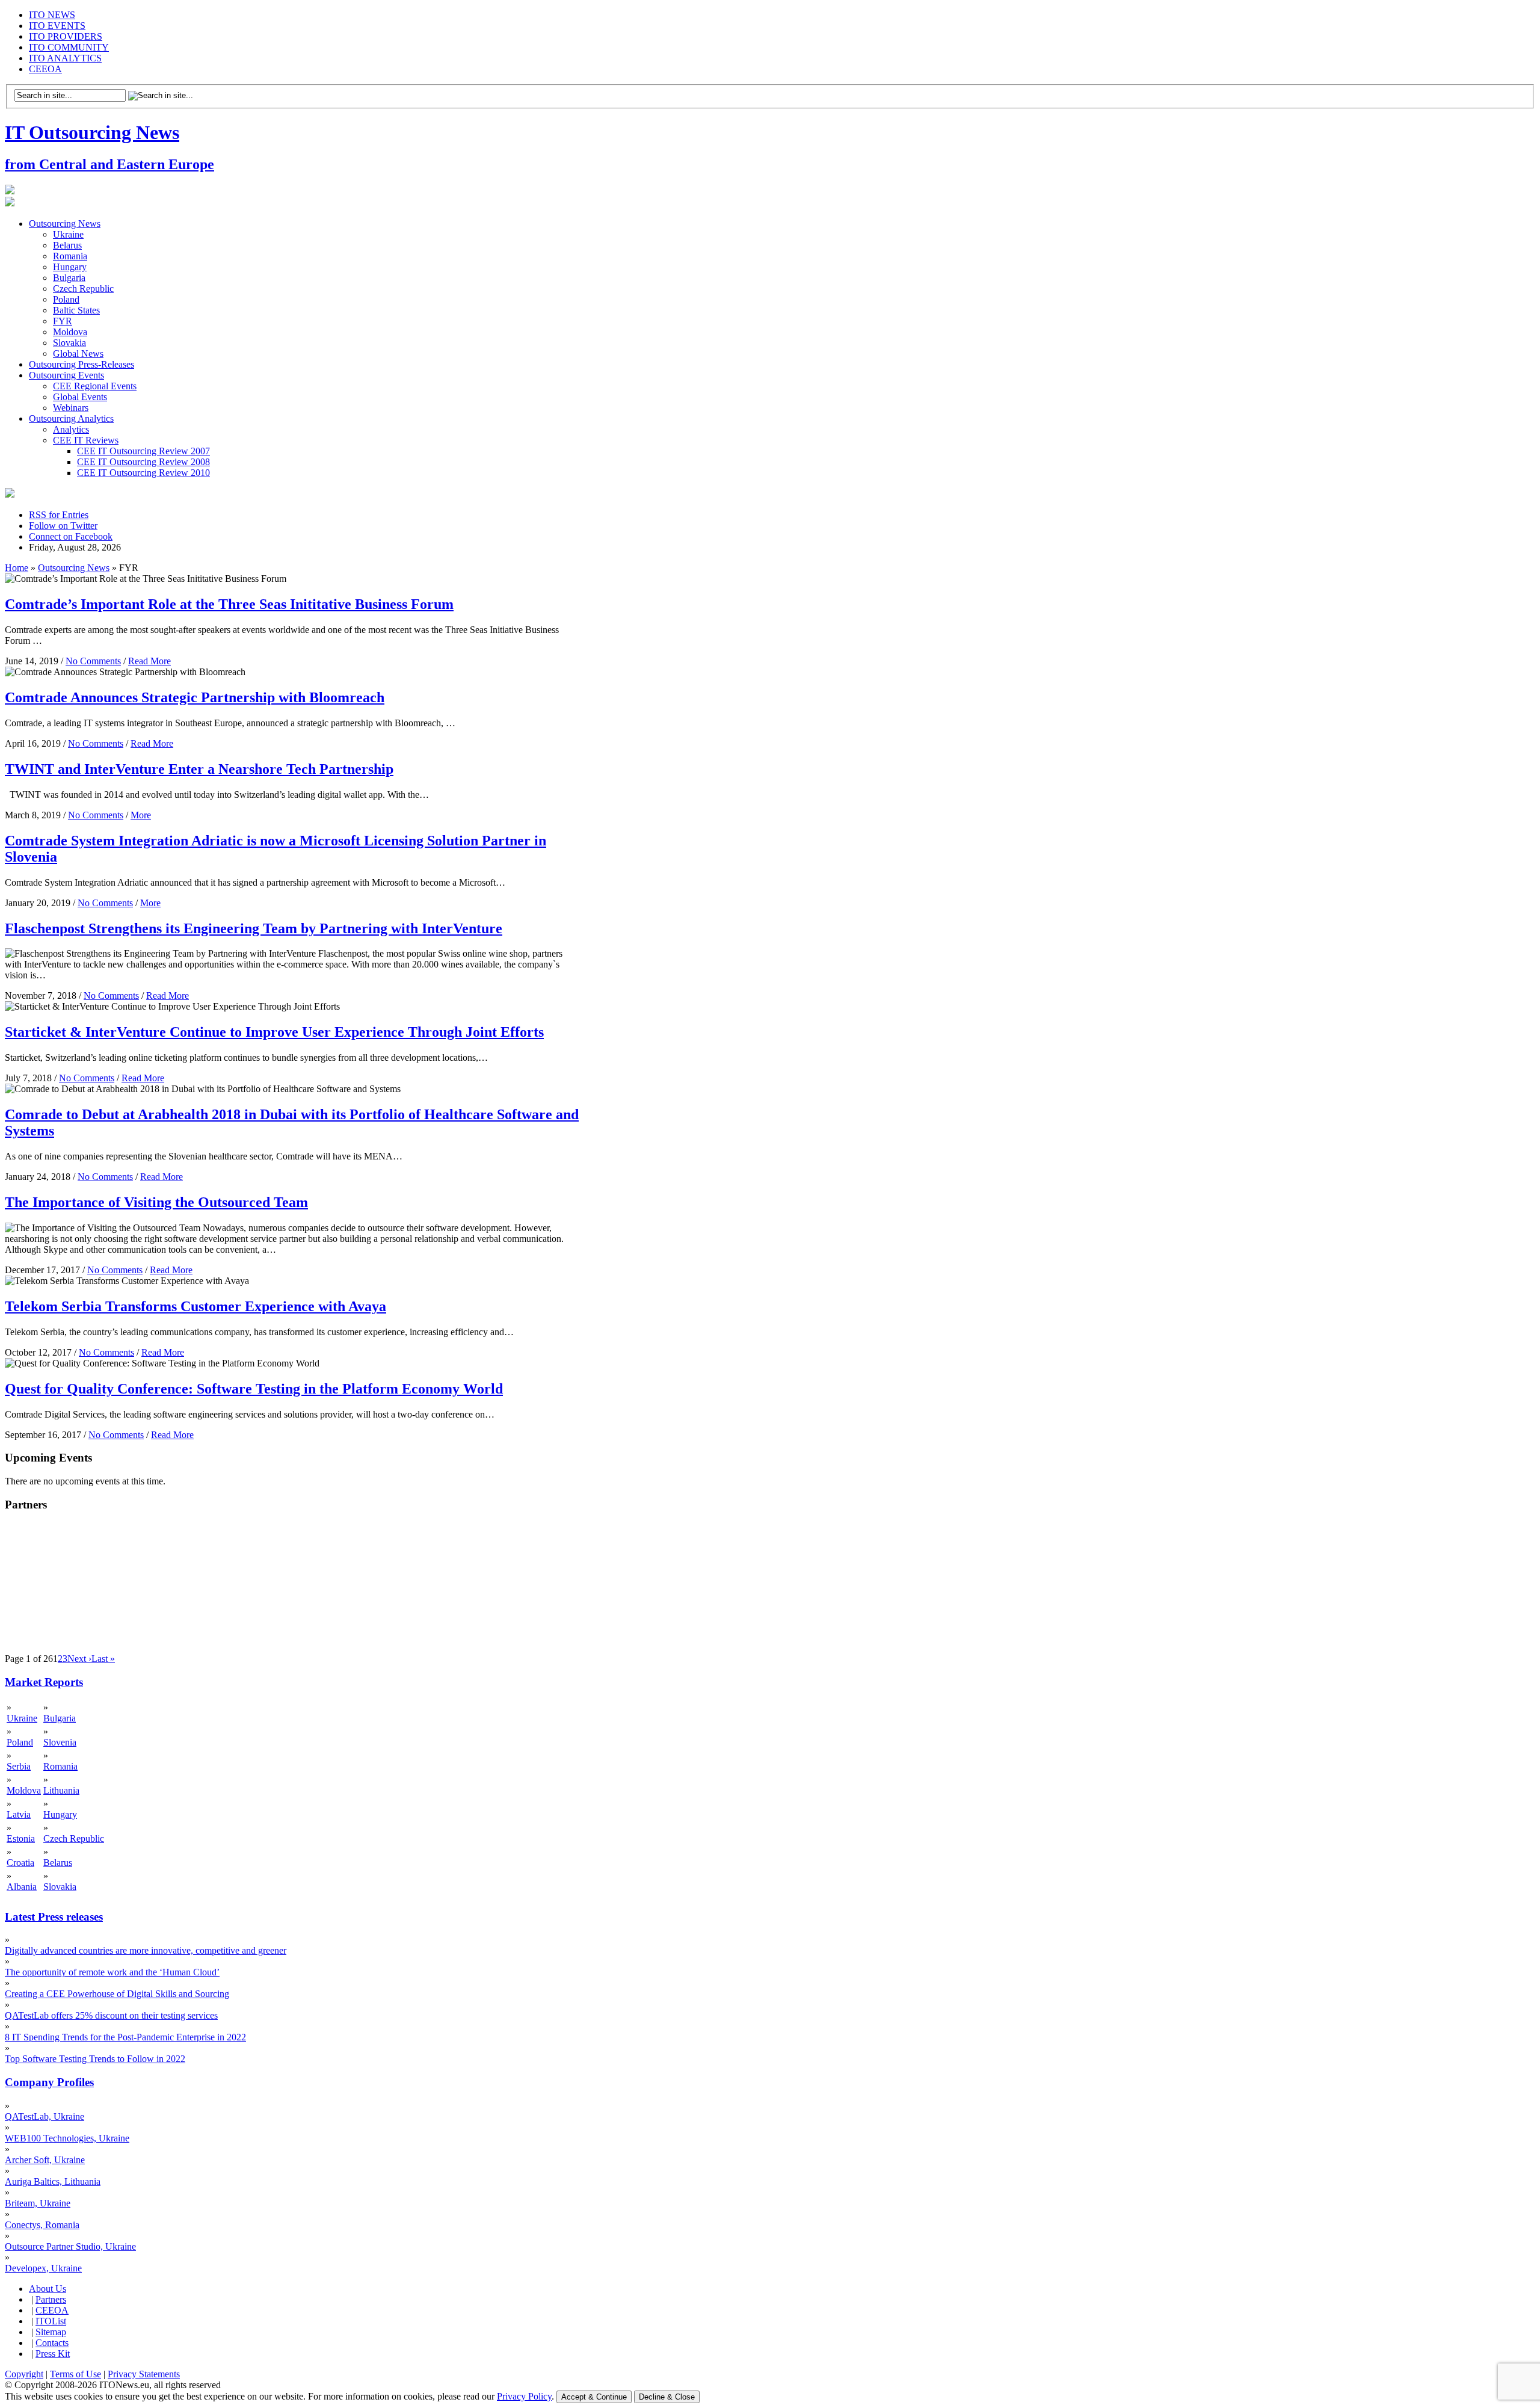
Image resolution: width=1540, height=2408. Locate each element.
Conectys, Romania (42, 2225)
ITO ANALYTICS (65, 58)
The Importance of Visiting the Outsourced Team (156, 1202)
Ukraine (68, 234)
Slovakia (69, 343)
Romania (70, 256)
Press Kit (53, 2354)
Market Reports (44, 1682)
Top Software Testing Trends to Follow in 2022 (95, 2059)
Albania (22, 1887)
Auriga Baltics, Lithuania (53, 2181)
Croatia (20, 1863)
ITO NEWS (52, 15)
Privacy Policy (524, 2396)
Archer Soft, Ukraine (45, 2160)
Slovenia (60, 1742)
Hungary (70, 267)
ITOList (51, 2321)
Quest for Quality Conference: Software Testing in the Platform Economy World (254, 1389)
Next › (79, 1659)
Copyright (24, 2374)
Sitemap (51, 2332)
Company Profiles (49, 2082)
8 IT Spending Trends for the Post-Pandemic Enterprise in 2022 (125, 2037)
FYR (63, 321)
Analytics (71, 429)
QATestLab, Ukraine (45, 2116)
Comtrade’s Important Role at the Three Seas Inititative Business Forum (229, 604)
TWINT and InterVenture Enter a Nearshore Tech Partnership (199, 769)
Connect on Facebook (71, 536)
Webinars (71, 408)
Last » (103, 1659)
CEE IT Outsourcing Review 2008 (143, 462)
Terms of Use (75, 2374)
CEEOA (45, 69)
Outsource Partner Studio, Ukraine (70, 2246)
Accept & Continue (594, 2397)
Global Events (80, 397)
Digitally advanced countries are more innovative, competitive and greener (146, 1950)
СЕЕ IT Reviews (86, 440)
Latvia (19, 1814)
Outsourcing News (65, 224)
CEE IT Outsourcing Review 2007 (143, 451)
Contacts (52, 2343)
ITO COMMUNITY (69, 47)
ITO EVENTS (57, 26)
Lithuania (61, 1790)
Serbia (19, 1766)
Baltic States (76, 310)
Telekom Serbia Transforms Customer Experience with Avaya (196, 1306)
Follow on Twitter (63, 526)
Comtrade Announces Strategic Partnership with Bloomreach (195, 697)
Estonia (21, 1838)
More (141, 815)
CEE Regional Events (95, 386)
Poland (66, 299)
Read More (149, 661)
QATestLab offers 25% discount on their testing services (111, 2015)
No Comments (93, 661)
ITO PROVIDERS (66, 36)
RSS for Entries (59, 515)
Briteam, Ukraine (38, 2203)
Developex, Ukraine (43, 2268)
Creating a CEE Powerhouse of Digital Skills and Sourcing (117, 1994)
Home (17, 568)
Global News (78, 353)
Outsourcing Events (66, 375)
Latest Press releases (54, 1917)
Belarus (67, 245)
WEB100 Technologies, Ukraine (67, 2138)
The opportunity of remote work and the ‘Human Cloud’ (112, 1972)
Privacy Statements (144, 2374)
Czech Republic (83, 289)
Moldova (70, 332)
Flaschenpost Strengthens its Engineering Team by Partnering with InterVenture (254, 928)
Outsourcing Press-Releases (82, 364)
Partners (51, 2299)
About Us (48, 2289)
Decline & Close (667, 2397)
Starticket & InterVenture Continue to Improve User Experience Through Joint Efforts (274, 1032)
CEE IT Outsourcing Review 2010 (143, 473)
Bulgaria (69, 278)
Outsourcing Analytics (71, 418)
